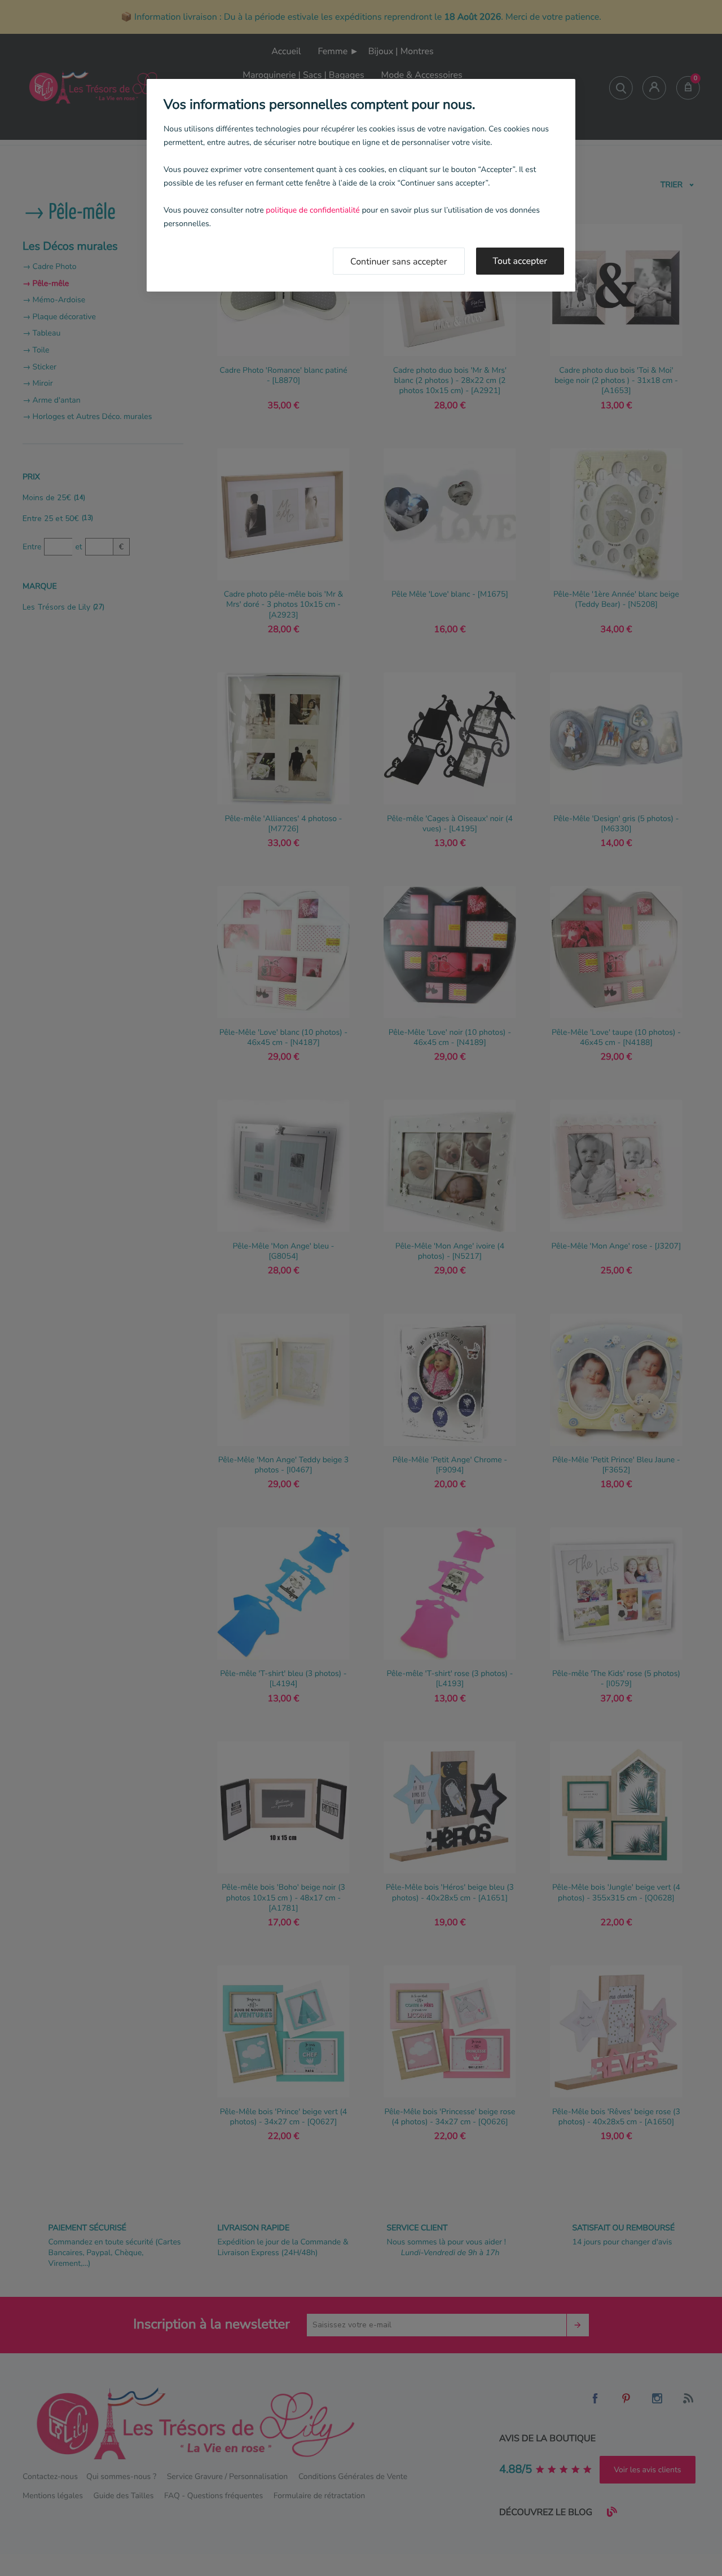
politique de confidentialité (312, 210)
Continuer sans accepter (399, 262)
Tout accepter (520, 261)
